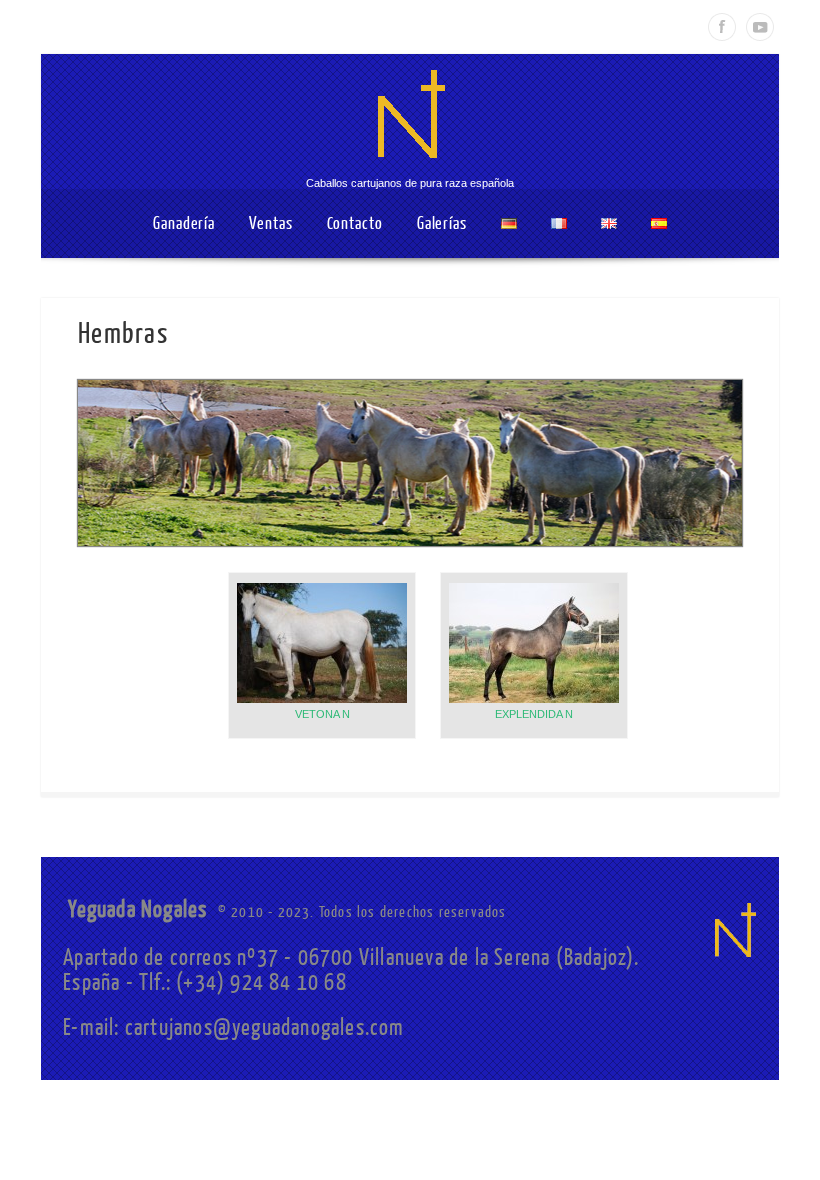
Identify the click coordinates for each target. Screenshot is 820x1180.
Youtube (760, 27)
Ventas (270, 223)
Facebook (722, 27)
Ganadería (184, 223)
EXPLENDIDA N (534, 714)
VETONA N (322, 714)
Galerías (442, 223)
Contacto (355, 223)
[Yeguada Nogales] (410, 169)
